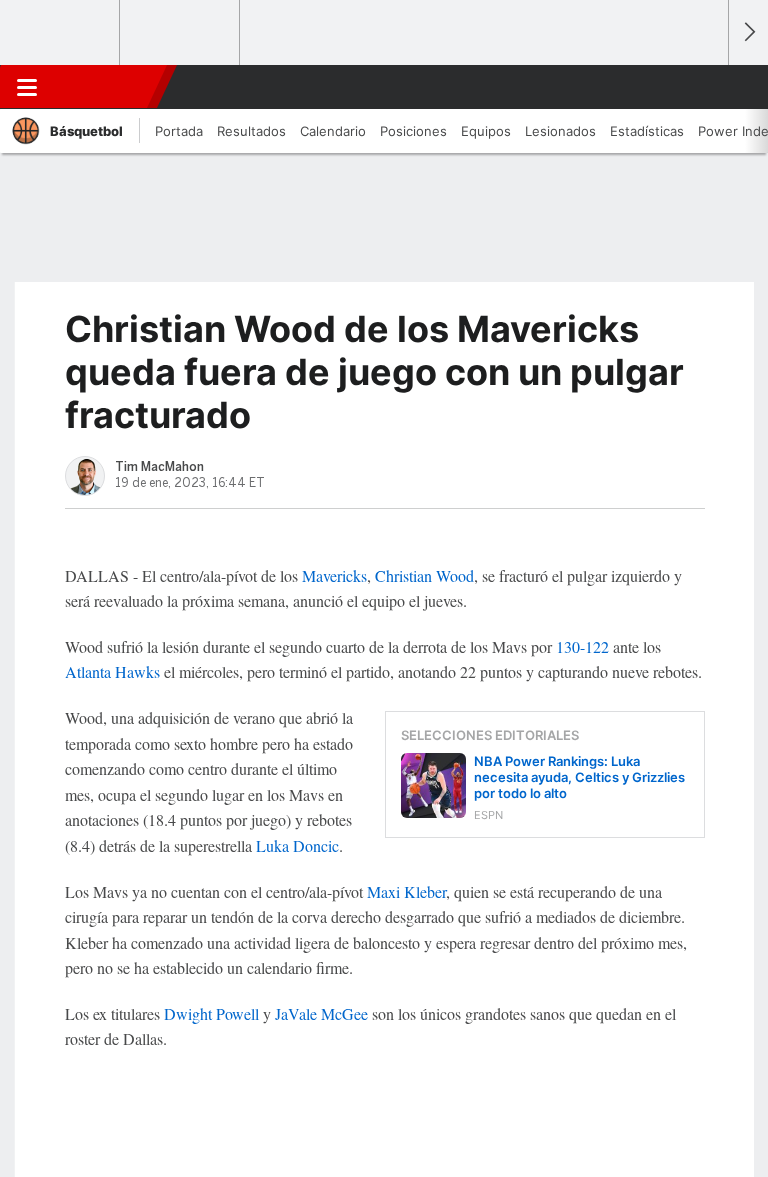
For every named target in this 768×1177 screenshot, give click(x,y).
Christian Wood (424, 575)
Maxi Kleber (406, 891)
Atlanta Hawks (112, 671)
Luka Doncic (297, 845)
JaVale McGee (321, 1013)
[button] (702, 87)
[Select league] (61, 33)
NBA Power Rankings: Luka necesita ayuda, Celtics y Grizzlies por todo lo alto (579, 777)
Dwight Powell (211, 1013)
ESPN (103, 87)
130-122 (582, 646)
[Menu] (27, 87)
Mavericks (334, 575)
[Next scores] (748, 32)
